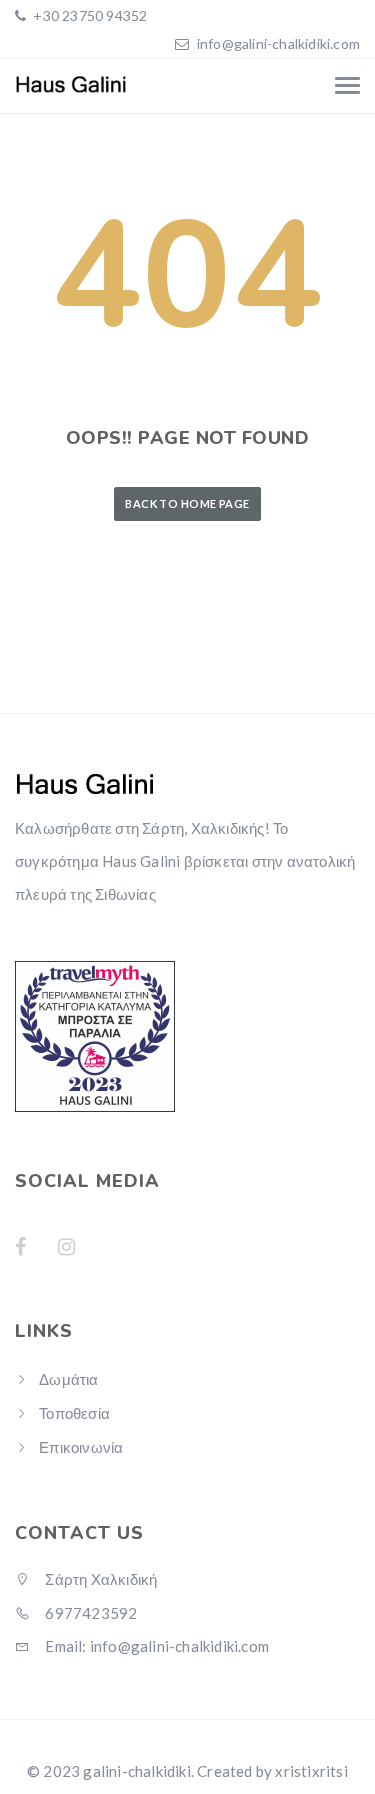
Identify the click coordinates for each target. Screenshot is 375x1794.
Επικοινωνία (81, 1447)
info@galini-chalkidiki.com (278, 43)
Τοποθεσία (74, 1413)
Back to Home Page (187, 503)
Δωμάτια (68, 1379)
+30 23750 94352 (88, 15)
